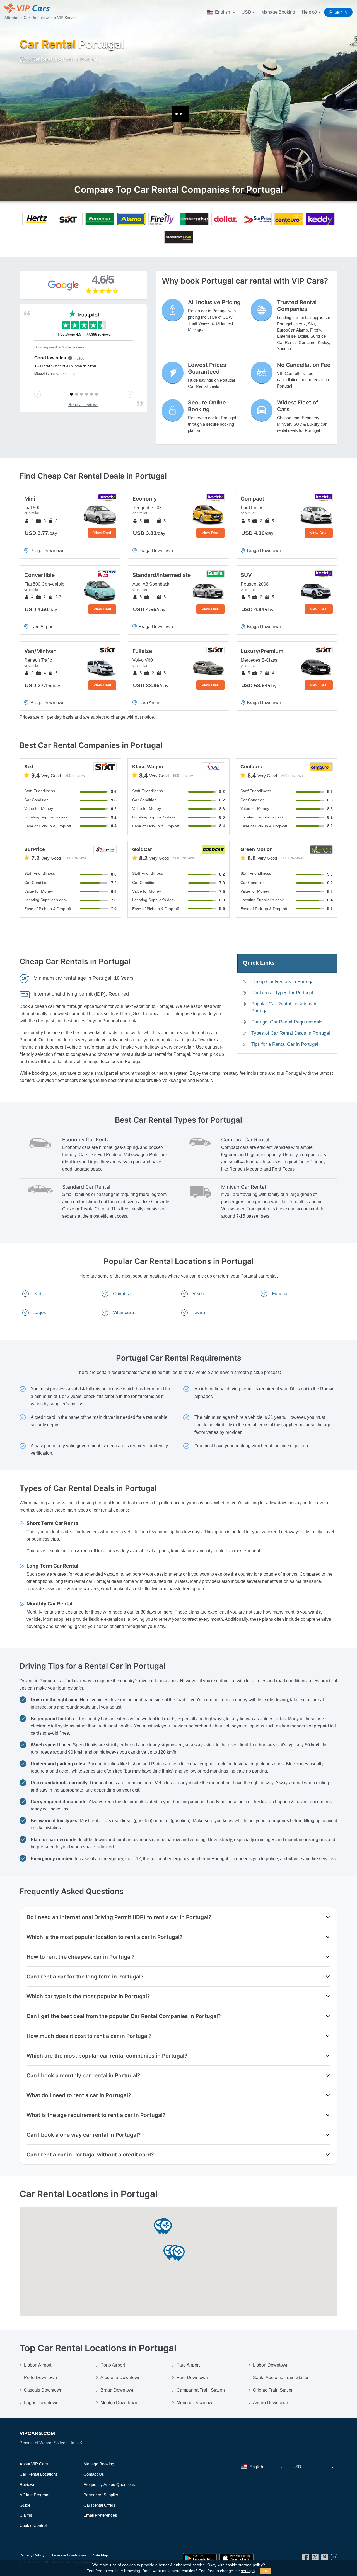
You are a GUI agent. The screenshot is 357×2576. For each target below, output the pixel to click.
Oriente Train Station (273, 2390)
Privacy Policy (32, 2555)
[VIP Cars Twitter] (315, 2559)
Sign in (341, 12)
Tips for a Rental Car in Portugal (285, 1044)
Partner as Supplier (101, 2495)
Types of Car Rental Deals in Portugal (291, 1033)
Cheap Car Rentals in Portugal (283, 982)
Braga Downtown (118, 2390)
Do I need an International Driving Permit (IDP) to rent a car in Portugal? (119, 1917)
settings (248, 2571)
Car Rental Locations (39, 2474)
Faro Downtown (192, 2378)
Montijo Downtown (119, 2403)
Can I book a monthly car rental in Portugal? (83, 2075)
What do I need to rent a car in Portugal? (79, 2095)
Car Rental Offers (99, 2505)
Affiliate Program (35, 2495)
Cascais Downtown (43, 2390)
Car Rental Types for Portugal (282, 993)
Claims (26, 2515)
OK (266, 2571)
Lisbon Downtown (271, 2365)
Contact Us (94, 2474)
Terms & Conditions (69, 2555)
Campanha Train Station (201, 2390)
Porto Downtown (40, 2378)
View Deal (102, 533)
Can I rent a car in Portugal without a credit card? (90, 2155)
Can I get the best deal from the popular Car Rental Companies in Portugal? (124, 2016)
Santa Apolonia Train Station (281, 2378)
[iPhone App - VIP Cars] (237, 2558)
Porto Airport (113, 2365)
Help (307, 12)
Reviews (27, 2484)
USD (246, 12)
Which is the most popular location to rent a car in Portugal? (104, 1937)
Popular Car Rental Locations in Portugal (284, 1007)
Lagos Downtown (41, 2403)
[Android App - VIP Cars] (200, 2558)
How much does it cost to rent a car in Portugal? (89, 2036)
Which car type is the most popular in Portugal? (88, 1996)
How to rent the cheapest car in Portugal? (80, 1957)
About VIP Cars (34, 2464)
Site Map (101, 2555)
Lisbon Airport (38, 2365)
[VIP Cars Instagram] (334, 2559)
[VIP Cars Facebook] (306, 2559)
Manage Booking (278, 12)
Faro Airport (188, 2365)
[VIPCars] (23, 60)
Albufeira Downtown (120, 2378)
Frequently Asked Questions (109, 2484)
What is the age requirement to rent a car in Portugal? (96, 2115)
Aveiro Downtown (271, 2403)
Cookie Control (33, 2525)
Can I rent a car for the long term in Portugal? (85, 1977)
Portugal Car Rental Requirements (287, 1022)
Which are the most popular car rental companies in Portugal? (107, 2056)
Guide (25, 2505)
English (223, 12)
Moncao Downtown (196, 2403)
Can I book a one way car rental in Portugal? (84, 2135)
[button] (179, 2254)
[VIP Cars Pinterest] (325, 2559)
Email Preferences (100, 2515)
